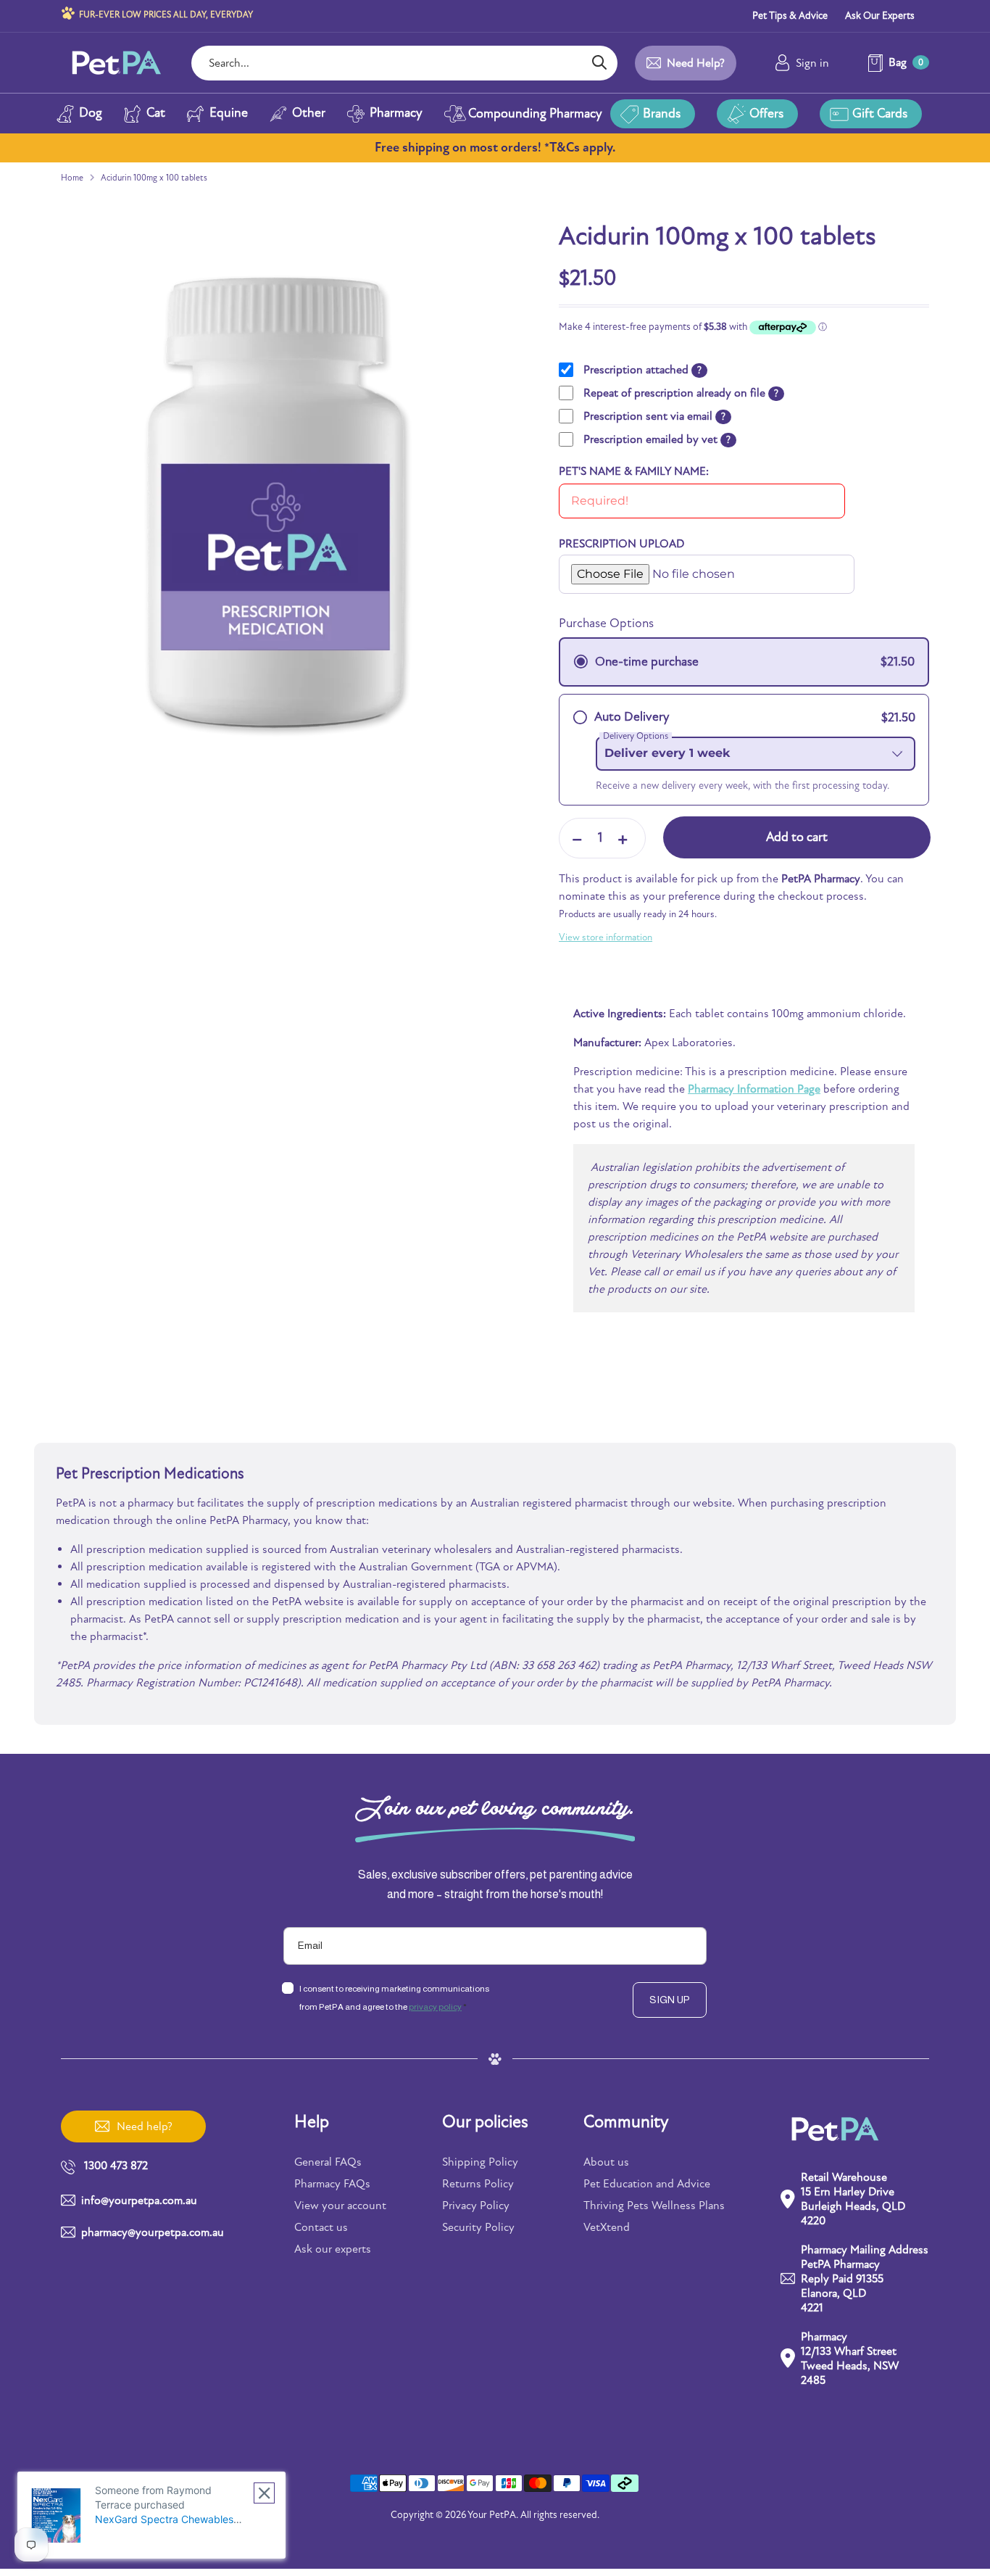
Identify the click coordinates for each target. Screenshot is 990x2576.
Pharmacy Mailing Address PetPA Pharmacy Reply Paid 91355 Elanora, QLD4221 (865, 2279)
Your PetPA (492, 2515)
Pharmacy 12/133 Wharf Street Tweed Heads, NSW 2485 (850, 2358)
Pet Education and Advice (647, 2184)
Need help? (696, 63)
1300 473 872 (116, 2166)
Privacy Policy (476, 2206)
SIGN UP (670, 2000)
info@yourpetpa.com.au (139, 2200)
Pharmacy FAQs (332, 2184)
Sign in (812, 63)
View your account (340, 2206)
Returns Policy (478, 2184)
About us (606, 2162)
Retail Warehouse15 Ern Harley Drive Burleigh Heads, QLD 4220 (853, 2199)
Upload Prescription (608, 560)
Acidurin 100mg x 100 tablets (154, 178)
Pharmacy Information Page (754, 1089)
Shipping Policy (480, 2162)
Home (72, 178)
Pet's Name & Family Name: (634, 471)
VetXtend (607, 2227)
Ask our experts (333, 2249)
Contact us (321, 2227)
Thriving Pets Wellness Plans (654, 2206)
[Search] (599, 63)
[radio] (744, 662)
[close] (264, 2493)
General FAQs (328, 2162)
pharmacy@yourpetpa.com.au (153, 2232)
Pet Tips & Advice (790, 16)
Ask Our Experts (880, 16)
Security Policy (478, 2227)
